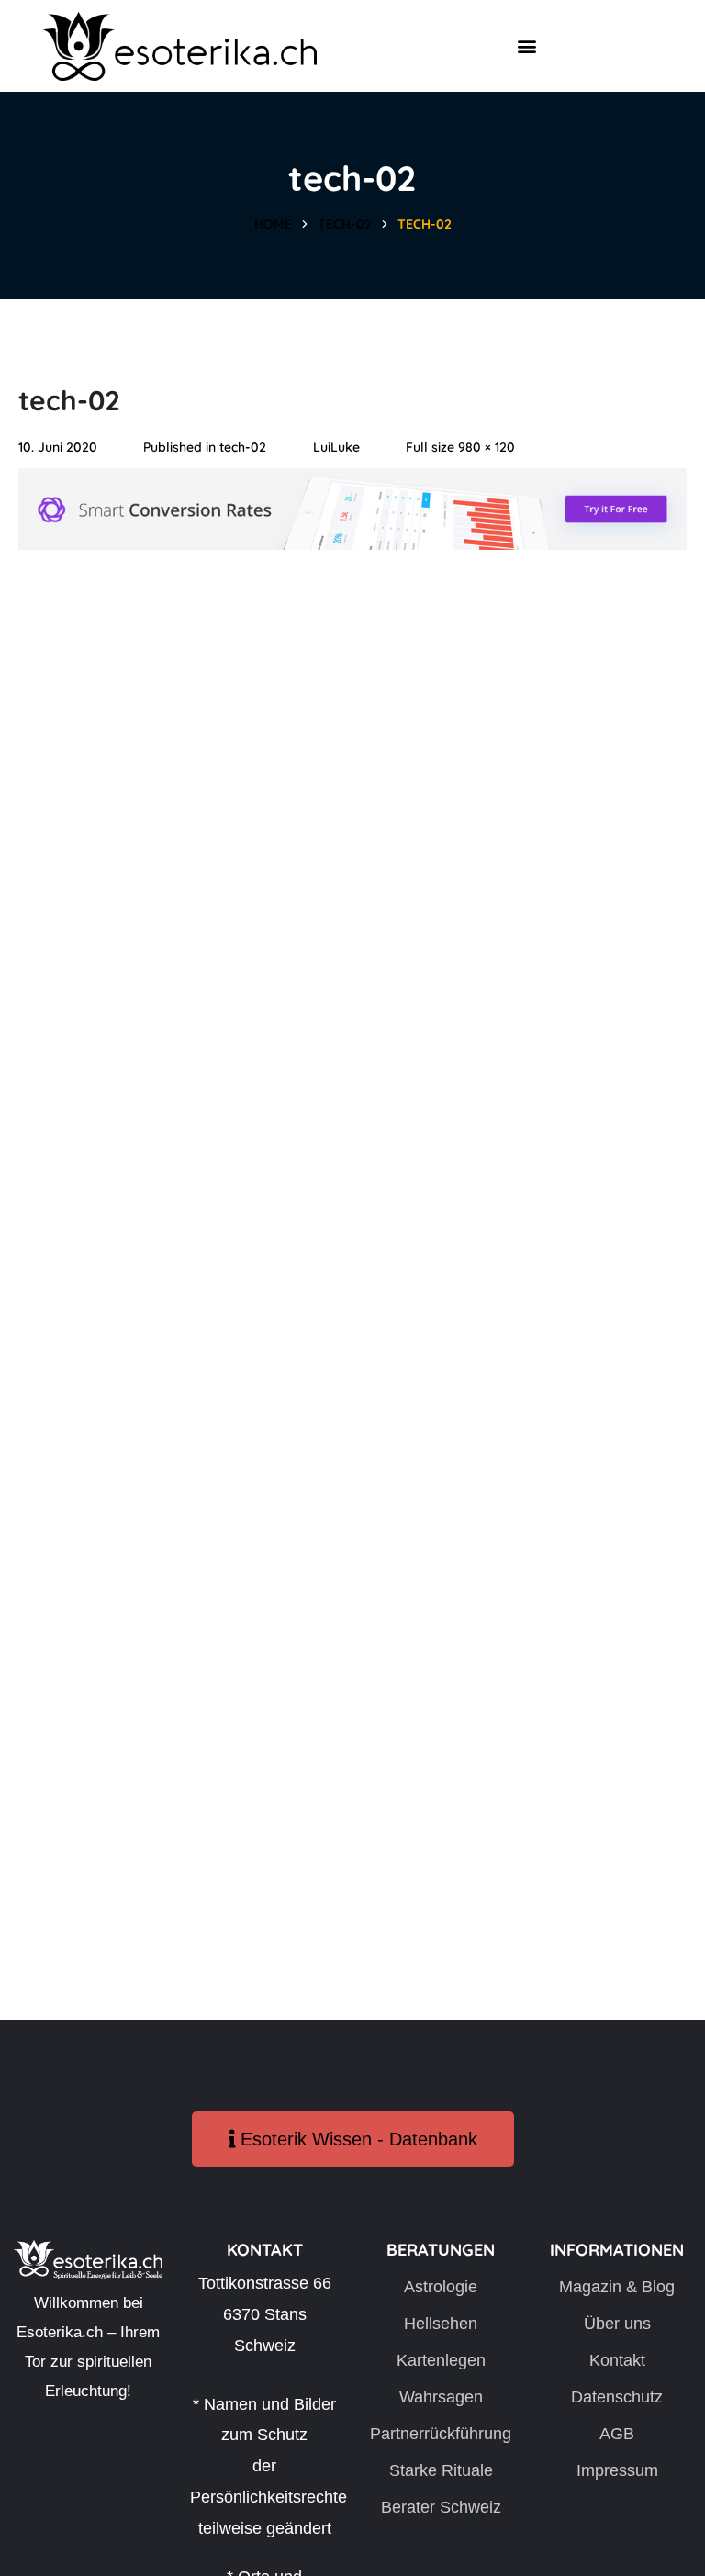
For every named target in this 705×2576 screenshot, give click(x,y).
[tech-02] (352, 483)
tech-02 (345, 224)
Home (273, 224)
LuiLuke (336, 447)
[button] (526, 46)
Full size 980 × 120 (460, 447)
